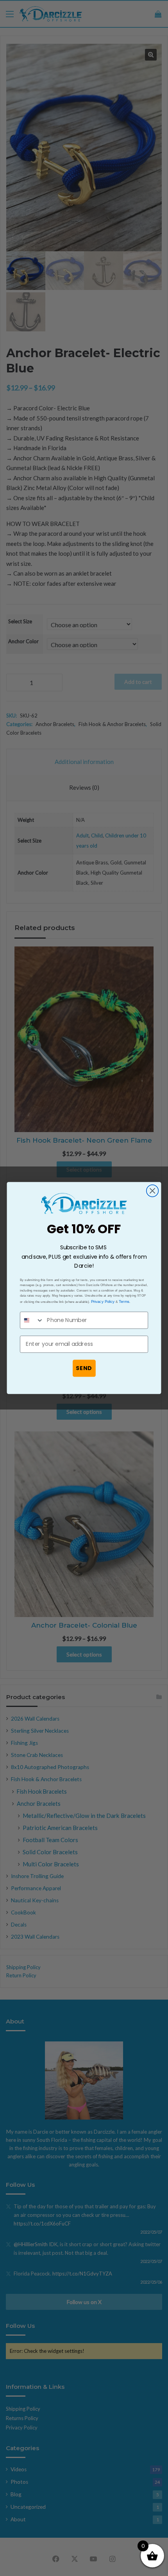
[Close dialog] (153, 1191)
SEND (84, 1368)
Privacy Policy (103, 1301)
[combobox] (32, 1320)
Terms (124, 1301)
